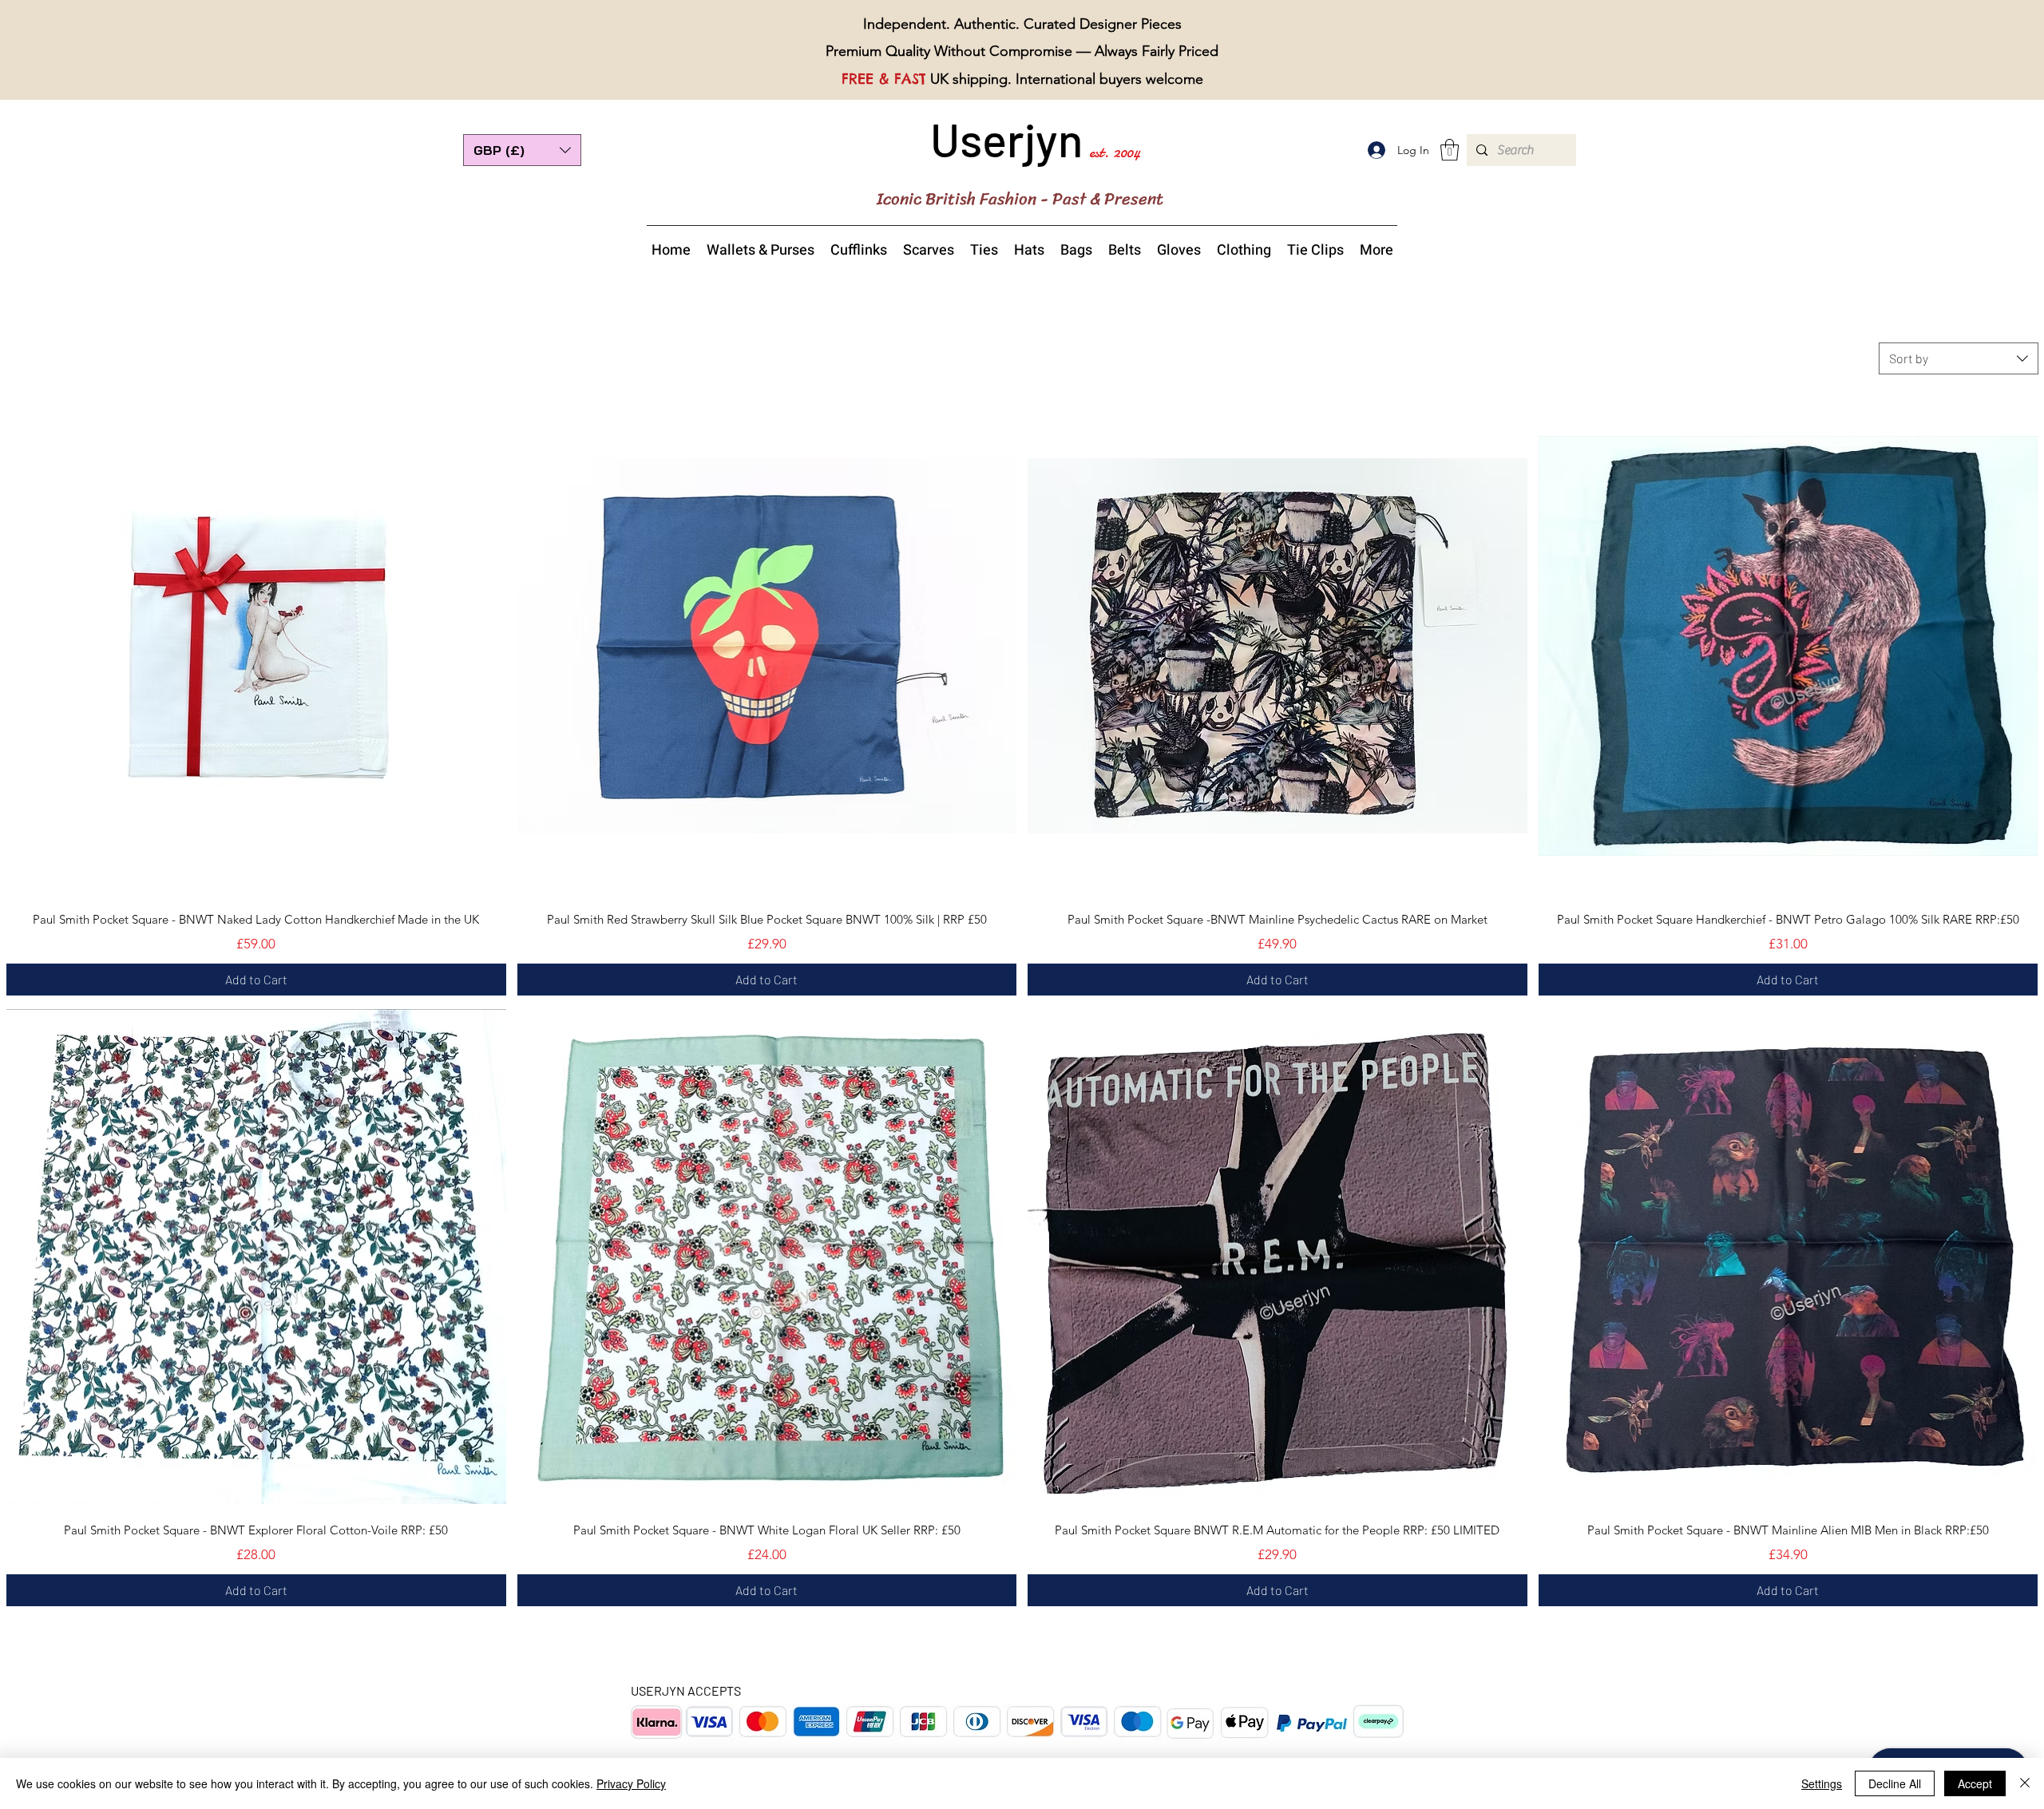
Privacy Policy (631, 1783)
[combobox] (1959, 358)
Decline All (1895, 1783)
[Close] (2025, 1783)
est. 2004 (1115, 152)
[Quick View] (256, 646)
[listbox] (522, 150)
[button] (522, 150)
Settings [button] (1822, 1783)
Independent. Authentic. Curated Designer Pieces (1022, 24)
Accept (1975, 1783)
